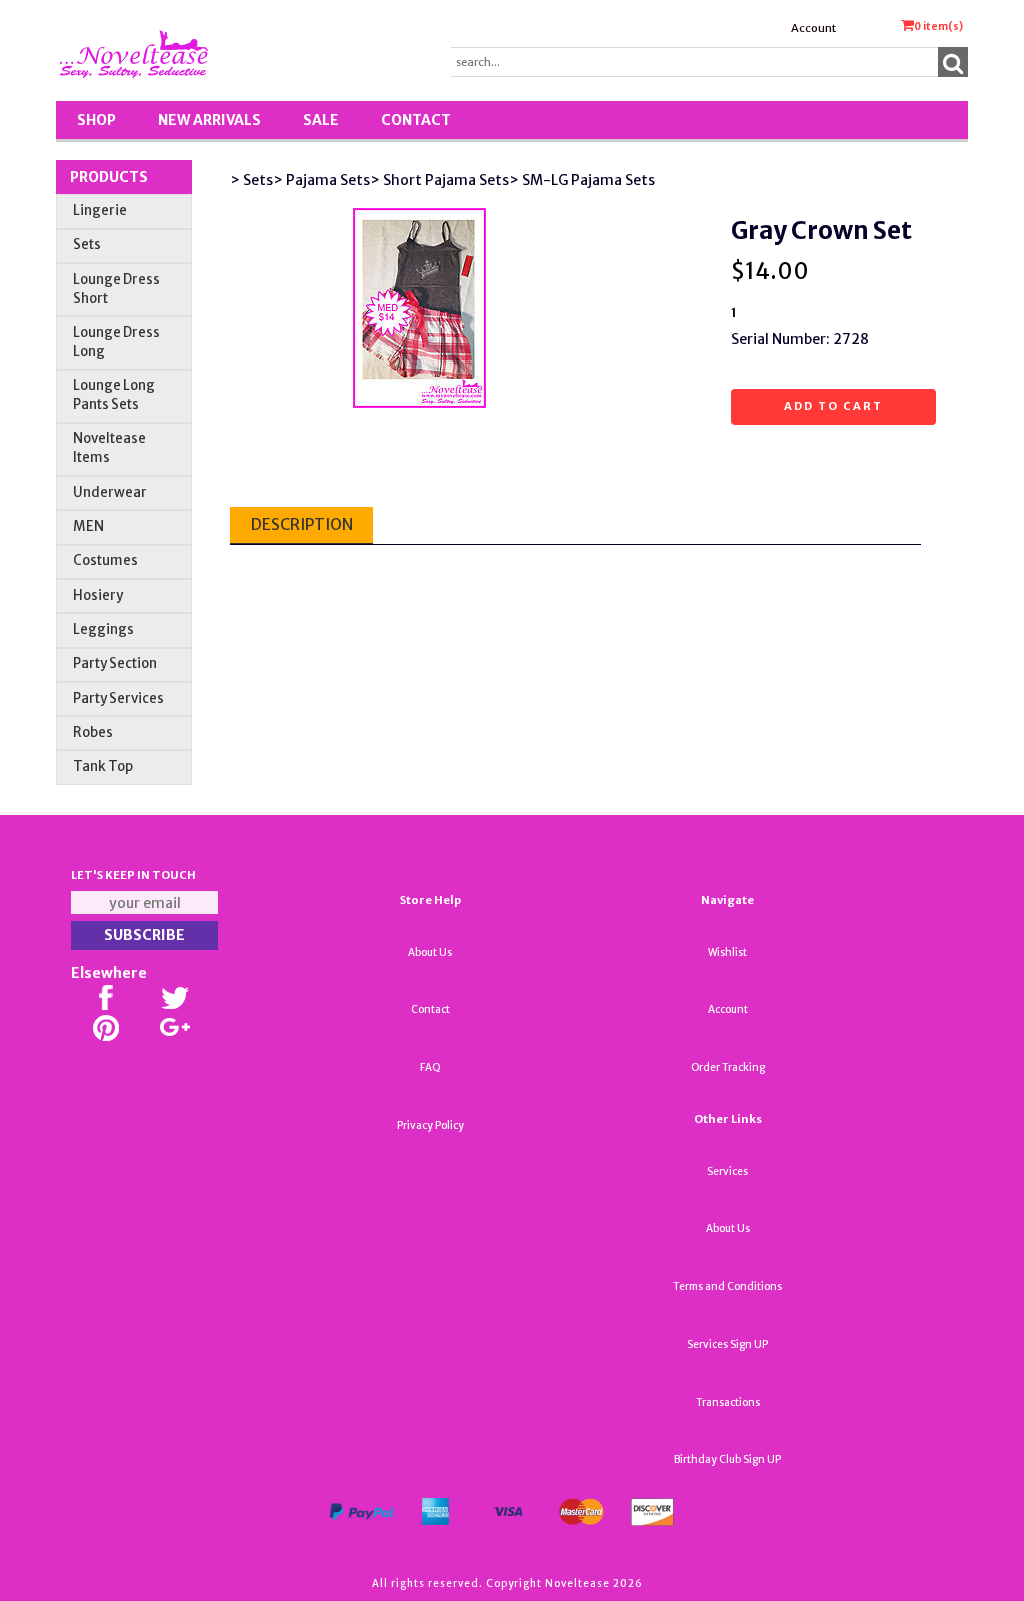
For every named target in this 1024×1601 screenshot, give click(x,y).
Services (727, 1171)
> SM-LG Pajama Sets (582, 180)
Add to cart (833, 406)
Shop (96, 120)
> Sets (251, 180)
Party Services (118, 698)
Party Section (115, 663)
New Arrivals (209, 120)
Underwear (110, 492)
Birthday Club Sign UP (727, 1459)
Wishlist (727, 952)
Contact (416, 120)
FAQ (430, 1067)
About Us (430, 952)
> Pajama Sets (321, 180)
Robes (93, 732)
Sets (87, 244)
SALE (321, 120)
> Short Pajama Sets (439, 180)
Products (109, 177)
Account (813, 28)
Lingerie (100, 210)
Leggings (103, 629)
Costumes (105, 560)
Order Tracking (728, 1067)
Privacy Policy (430, 1125)
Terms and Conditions (727, 1286)
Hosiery (98, 595)
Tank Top (103, 766)
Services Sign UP (727, 1344)
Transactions (728, 1402)
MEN (88, 526)
